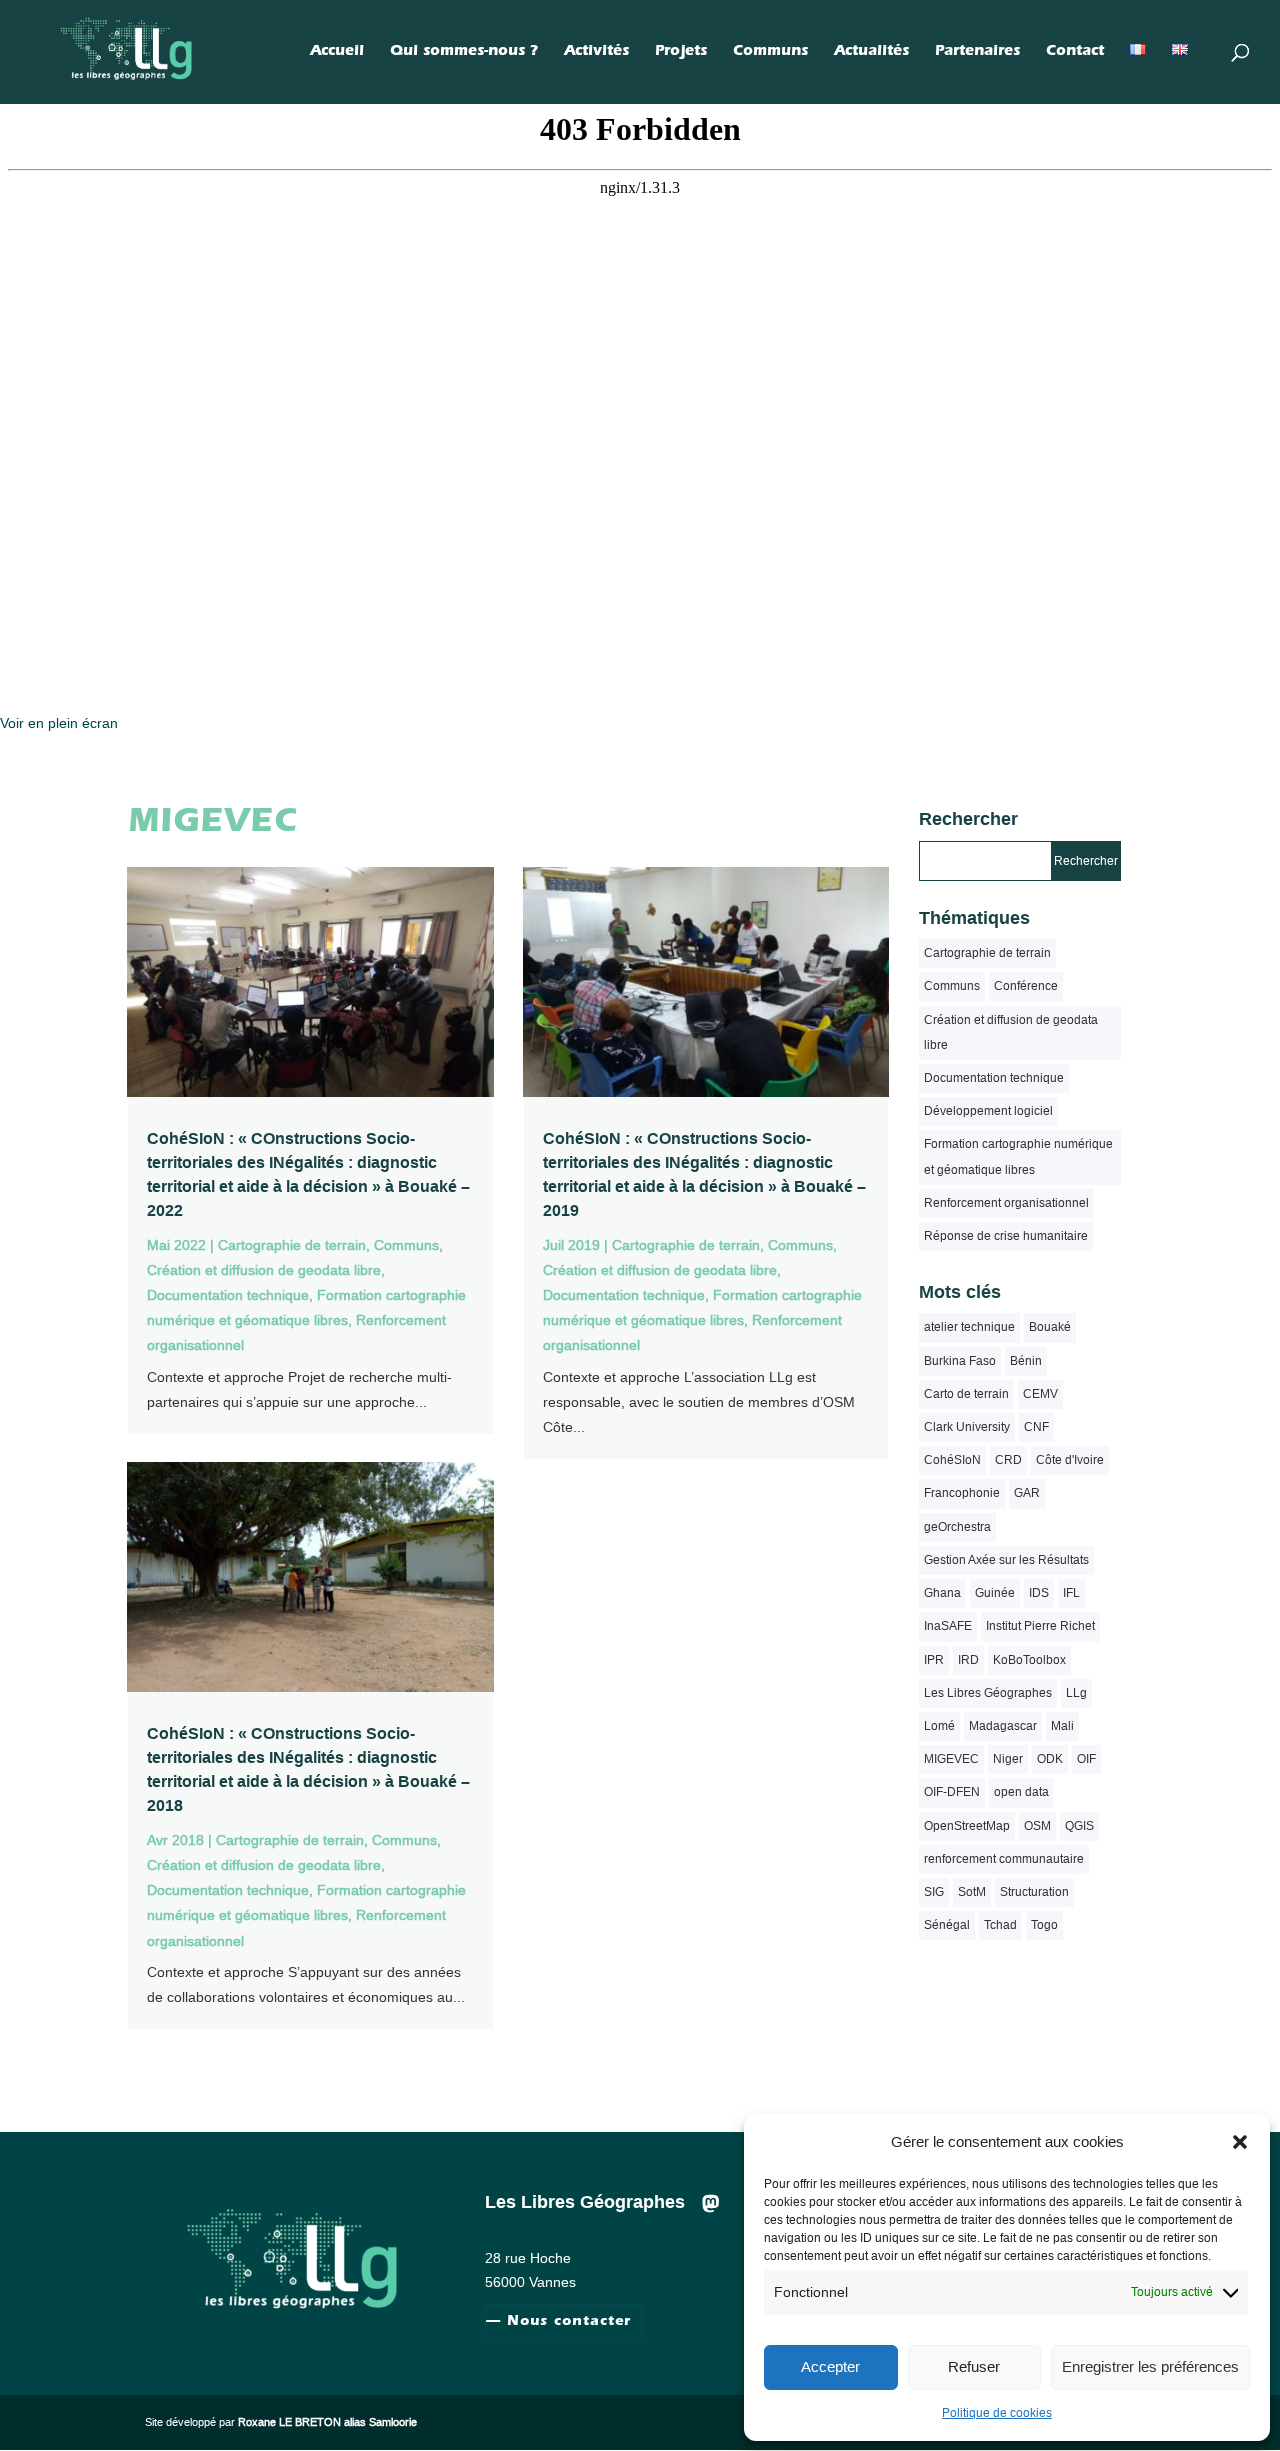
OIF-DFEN (952, 1792)
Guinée (995, 1593)
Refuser (974, 2366)
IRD (968, 1660)
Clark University (967, 1427)
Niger (1008, 1759)
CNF (1036, 1427)
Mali (1062, 1726)
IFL (1071, 1593)
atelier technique (969, 1327)
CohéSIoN (952, 1460)
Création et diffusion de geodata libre (264, 1270)
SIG (934, 1892)
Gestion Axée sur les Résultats (1006, 1560)
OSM (1037, 1826)
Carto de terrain (966, 1394)
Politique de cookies (997, 2413)
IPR (934, 1660)
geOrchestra (957, 1527)
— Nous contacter (558, 2323)
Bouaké (1050, 1327)
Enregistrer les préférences (1150, 2366)
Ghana (942, 1593)
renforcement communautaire (1004, 1859)
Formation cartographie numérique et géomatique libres (1018, 1156)
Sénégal (947, 1925)
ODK (1050, 1759)
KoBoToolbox (1029, 1660)
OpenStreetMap (967, 1826)
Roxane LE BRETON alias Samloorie (327, 2422)
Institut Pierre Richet (1040, 1626)
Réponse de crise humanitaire (1006, 1236)
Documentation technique (228, 1295)
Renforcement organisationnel (1006, 1203)
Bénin (1026, 1361)
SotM (972, 1892)
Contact (1075, 53)
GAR (1027, 1493)
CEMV (1040, 1394)
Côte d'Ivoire (1070, 1460)
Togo (1044, 1925)
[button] (1240, 2142)
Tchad (1000, 1925)
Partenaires (977, 53)
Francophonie (962, 1493)
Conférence (1026, 986)
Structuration (1034, 1892)
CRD (1008, 1460)
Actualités (871, 53)
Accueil (337, 53)
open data (1021, 1792)
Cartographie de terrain (292, 1245)
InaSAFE (948, 1626)
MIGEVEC (951, 1759)
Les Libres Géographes (988, 1693)
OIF (1086, 1759)
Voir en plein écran (59, 723)
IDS (1039, 1593)
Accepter (830, 2366)
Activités (596, 53)
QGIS (1079, 1826)
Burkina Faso (960, 1361)
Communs (770, 53)
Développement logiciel (988, 1111)
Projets (681, 53)
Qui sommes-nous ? (464, 53)
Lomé (939, 1726)
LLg (1076, 1693)
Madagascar (1003, 1726)
